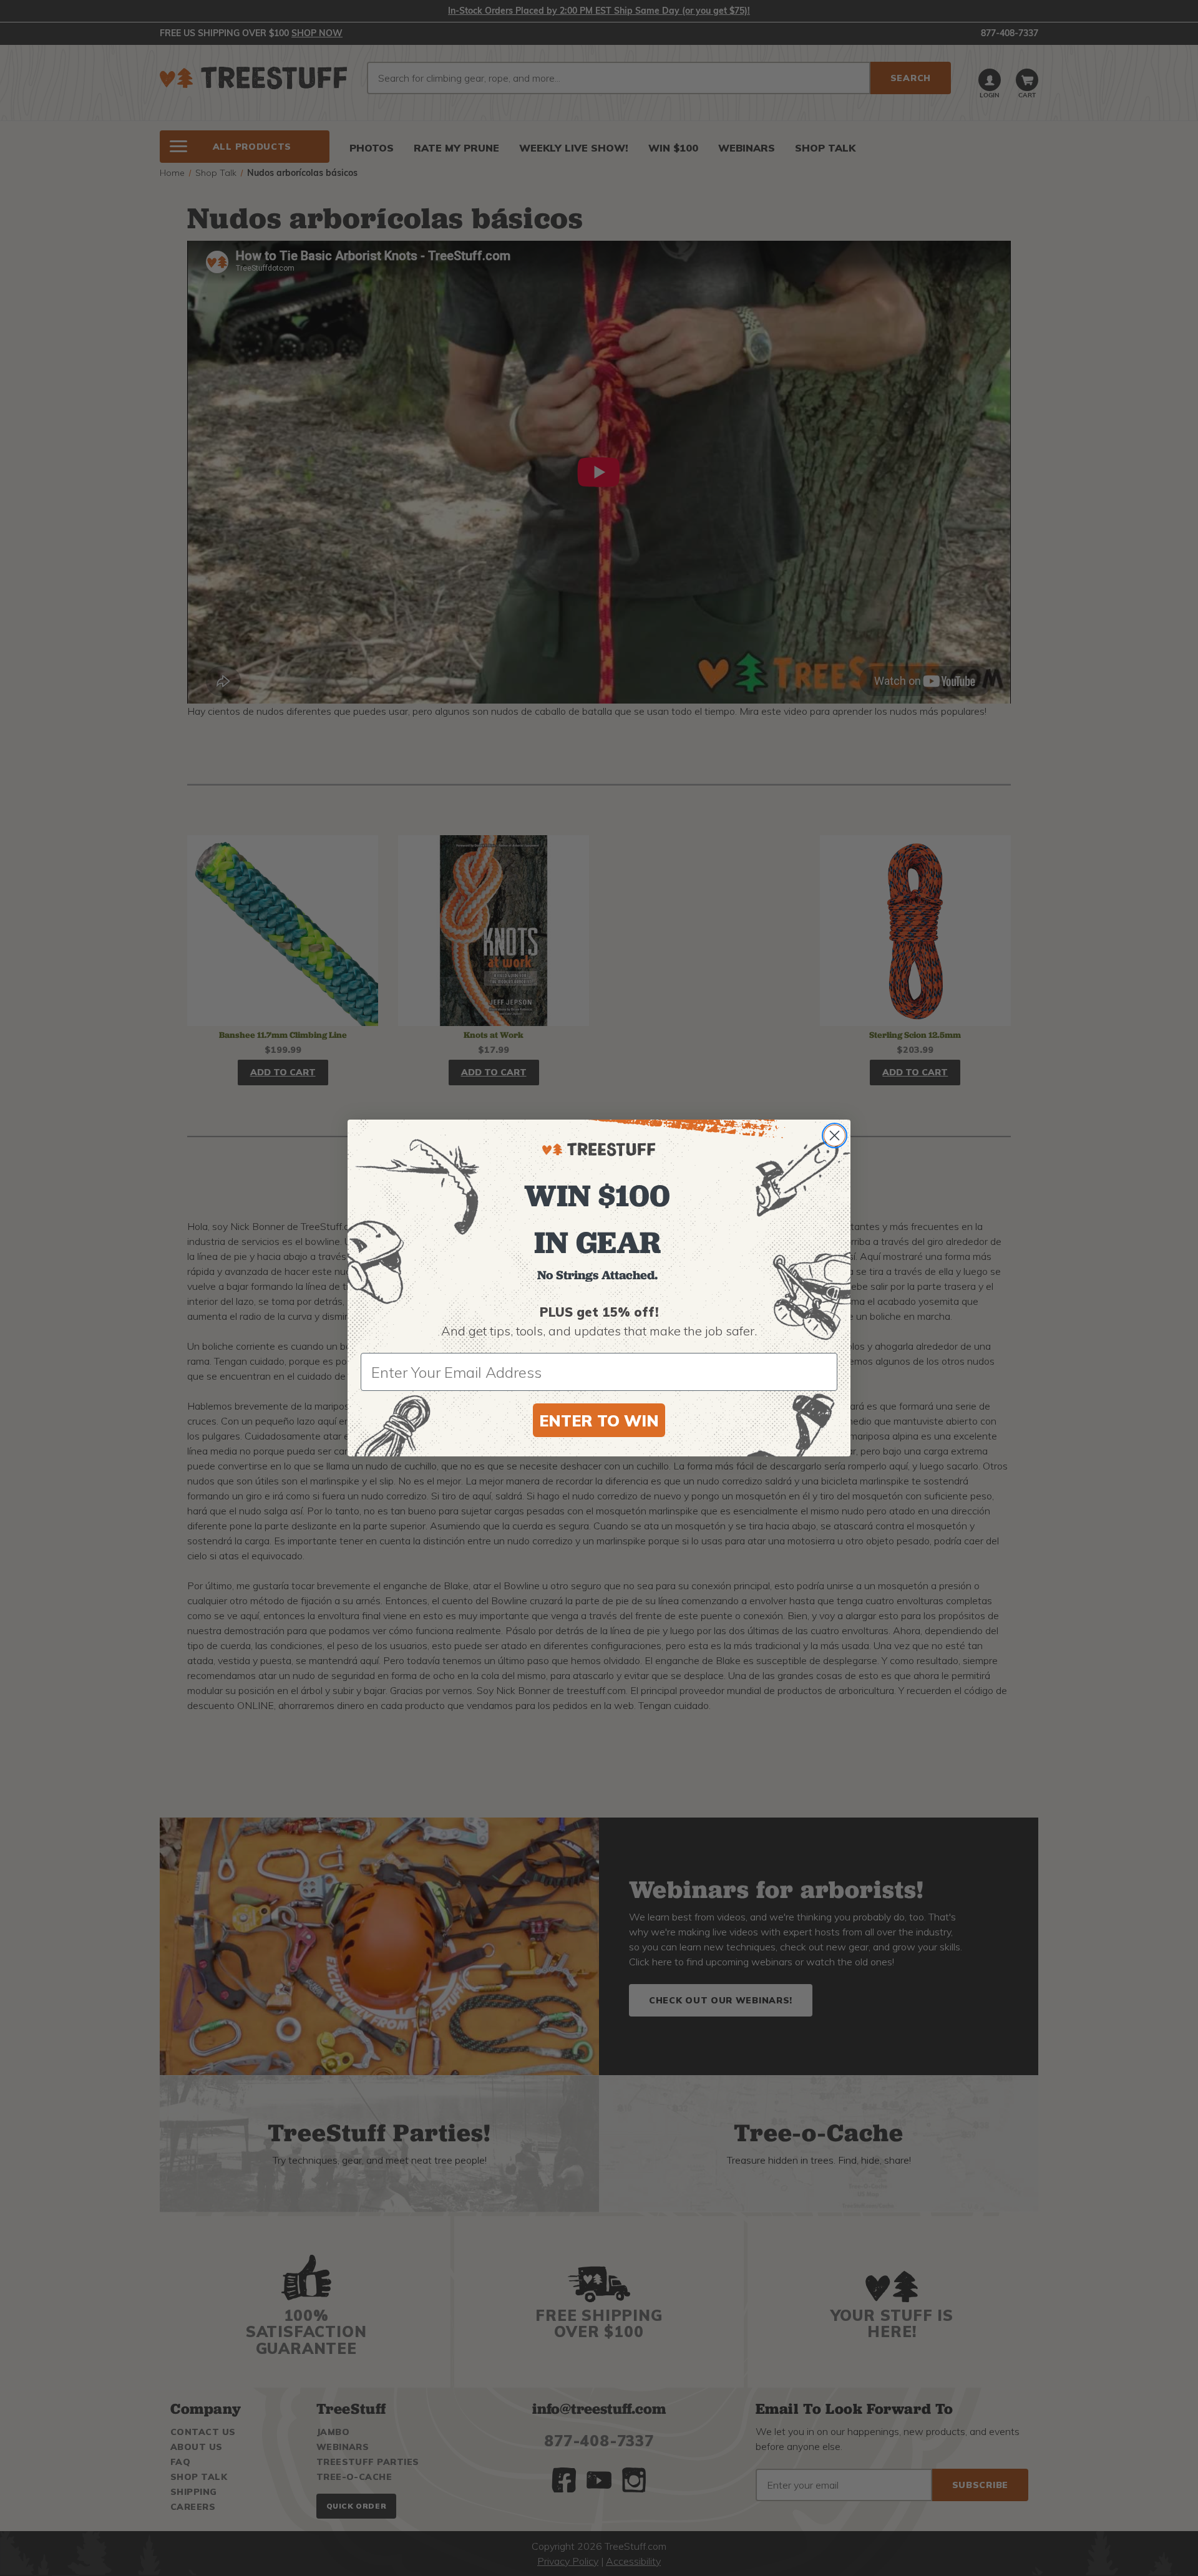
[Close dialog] (835, 1135)
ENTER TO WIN (599, 1421)
